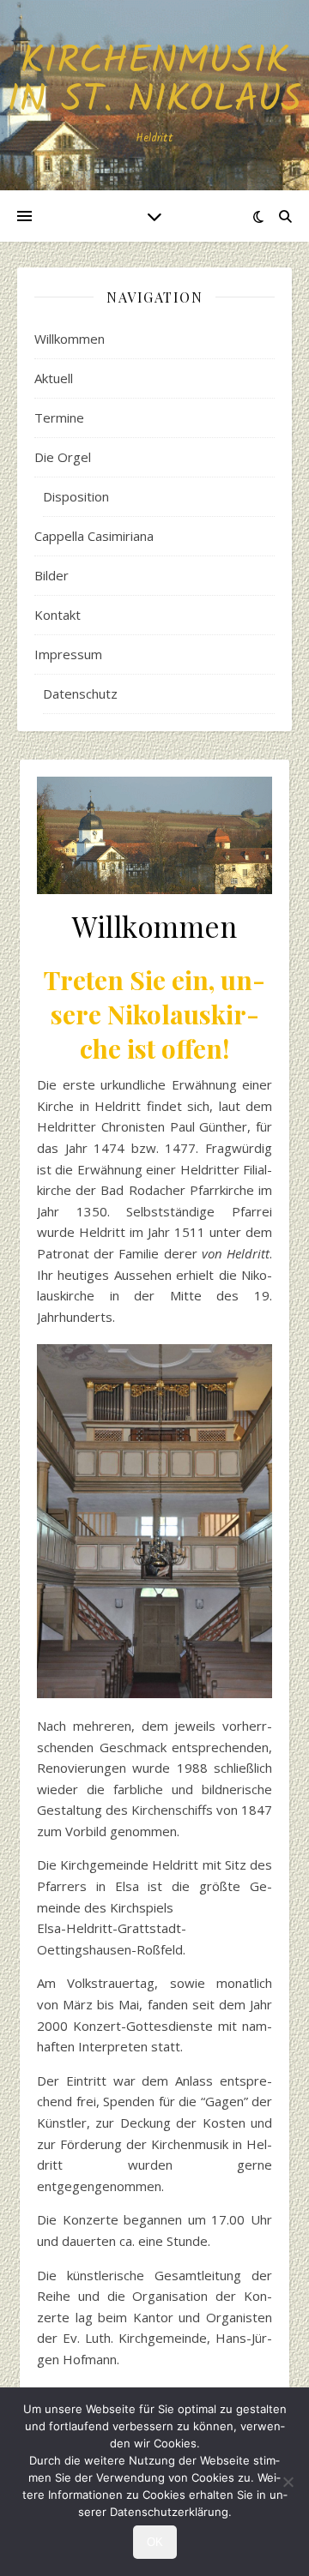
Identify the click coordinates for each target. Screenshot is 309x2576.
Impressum (68, 654)
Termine (59, 417)
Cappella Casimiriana (94, 536)
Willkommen (70, 339)
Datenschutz (80, 694)
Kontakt (58, 615)
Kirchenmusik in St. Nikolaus (154, 81)
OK (155, 2542)
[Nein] (288, 2482)
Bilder (51, 575)
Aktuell (54, 378)
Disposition (76, 496)
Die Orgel (63, 457)
